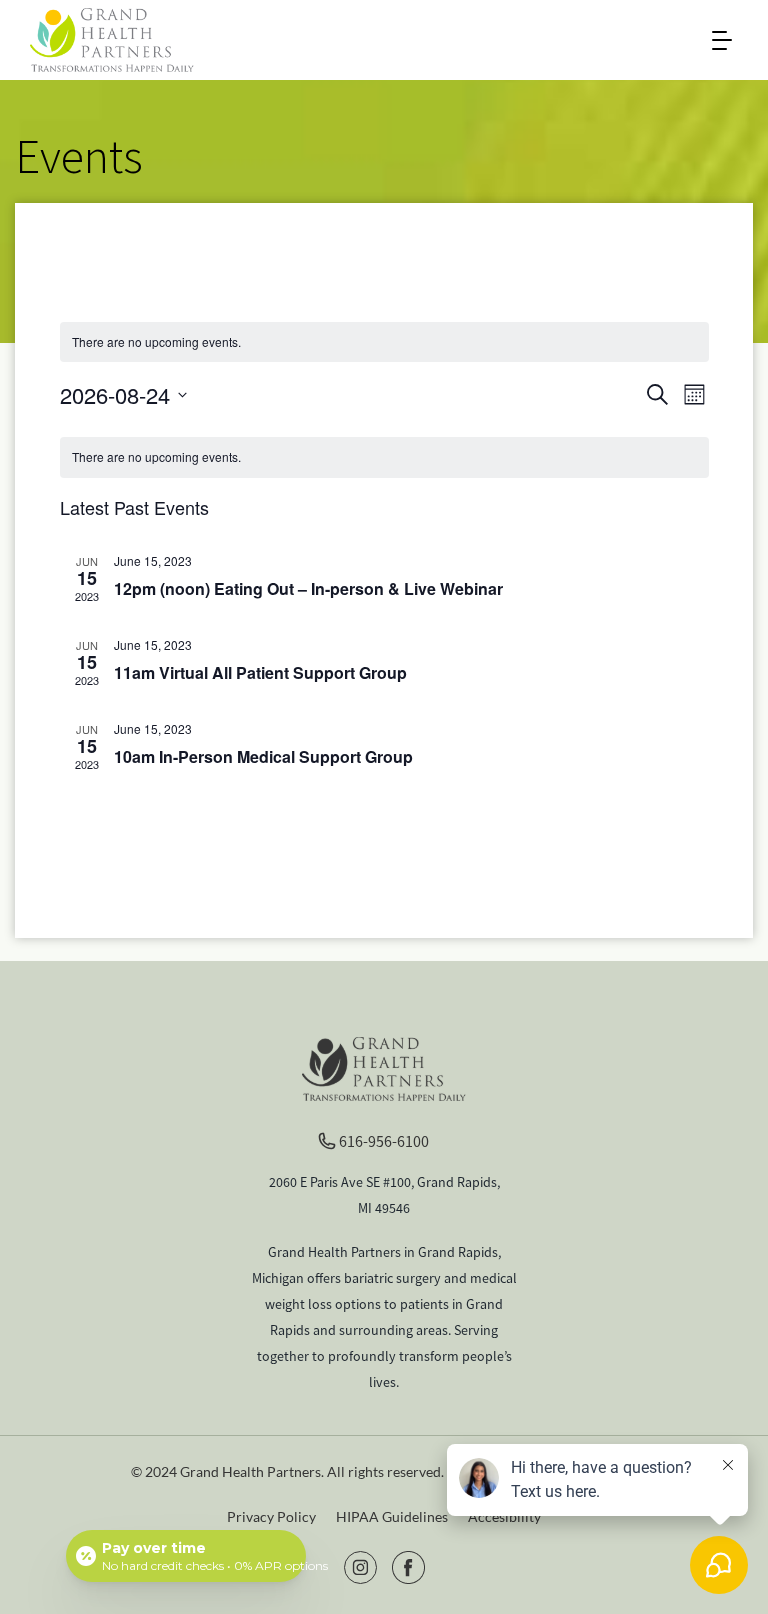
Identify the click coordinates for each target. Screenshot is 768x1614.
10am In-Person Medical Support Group (263, 756)
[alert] (384, 457)
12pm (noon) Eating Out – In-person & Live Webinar (308, 588)
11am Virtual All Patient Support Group (260, 672)
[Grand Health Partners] (112, 38)
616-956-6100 (384, 1141)
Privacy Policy (271, 1516)
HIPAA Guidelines (392, 1516)
